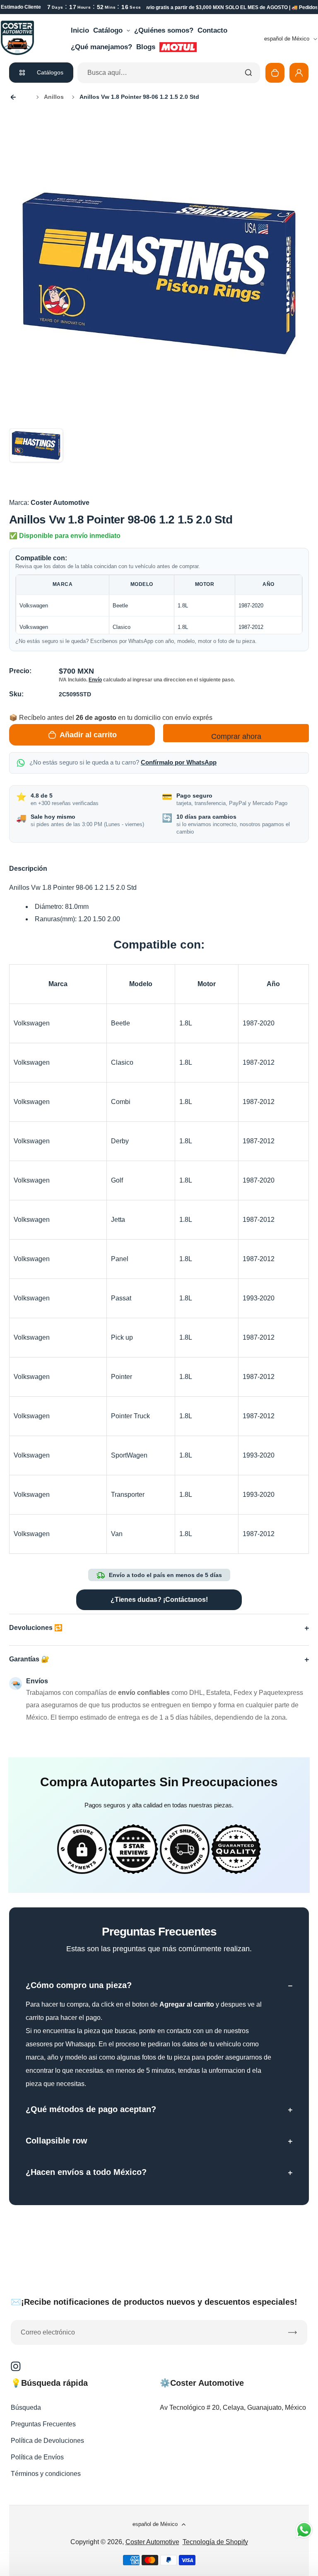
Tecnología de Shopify (215, 2542)
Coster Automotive (152, 2542)
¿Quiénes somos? (164, 30)
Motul (178, 47)
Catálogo (108, 30)
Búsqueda (26, 2408)
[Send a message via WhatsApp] (304, 2530)
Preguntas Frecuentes (43, 2424)
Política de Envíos (37, 2457)
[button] (36, 455)
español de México (287, 39)
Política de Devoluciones (47, 2441)
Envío (95, 680)
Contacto (212, 30)
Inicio (80, 30)
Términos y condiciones (46, 2474)
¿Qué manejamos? (101, 47)
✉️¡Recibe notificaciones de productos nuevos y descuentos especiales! (154, 2302)
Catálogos (50, 72)
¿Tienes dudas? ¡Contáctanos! (159, 1600)
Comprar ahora (236, 736)
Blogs (146, 47)
